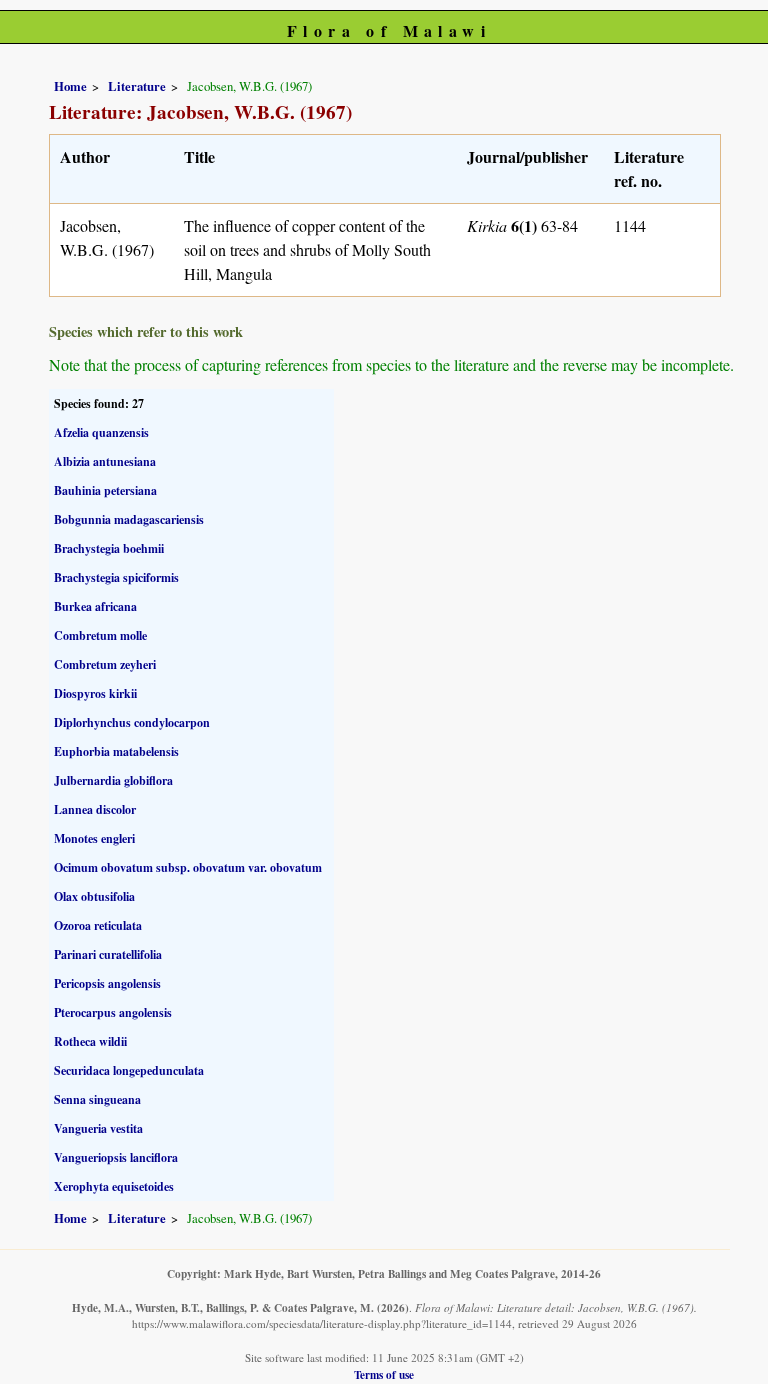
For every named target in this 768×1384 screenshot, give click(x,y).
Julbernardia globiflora (113, 780)
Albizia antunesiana (105, 461)
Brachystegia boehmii (109, 548)
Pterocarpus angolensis (113, 1012)
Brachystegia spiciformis (116, 577)
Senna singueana (97, 1099)
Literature (137, 86)
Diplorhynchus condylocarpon (132, 722)
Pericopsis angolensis (107, 983)
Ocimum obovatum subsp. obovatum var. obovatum (188, 867)
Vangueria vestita (98, 1128)
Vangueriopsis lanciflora (116, 1157)
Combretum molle (100, 635)
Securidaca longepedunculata (129, 1070)
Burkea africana (95, 606)
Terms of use (384, 1374)
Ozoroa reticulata (98, 925)
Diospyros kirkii (95, 693)
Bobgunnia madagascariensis (129, 519)
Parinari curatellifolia (108, 954)
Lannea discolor (95, 809)
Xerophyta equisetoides (114, 1186)
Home (70, 86)
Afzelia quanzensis (101, 432)
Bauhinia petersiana (105, 490)
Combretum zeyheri (105, 664)
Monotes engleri (94, 838)
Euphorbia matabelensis (116, 751)
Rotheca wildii (90, 1041)
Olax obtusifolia (94, 896)
